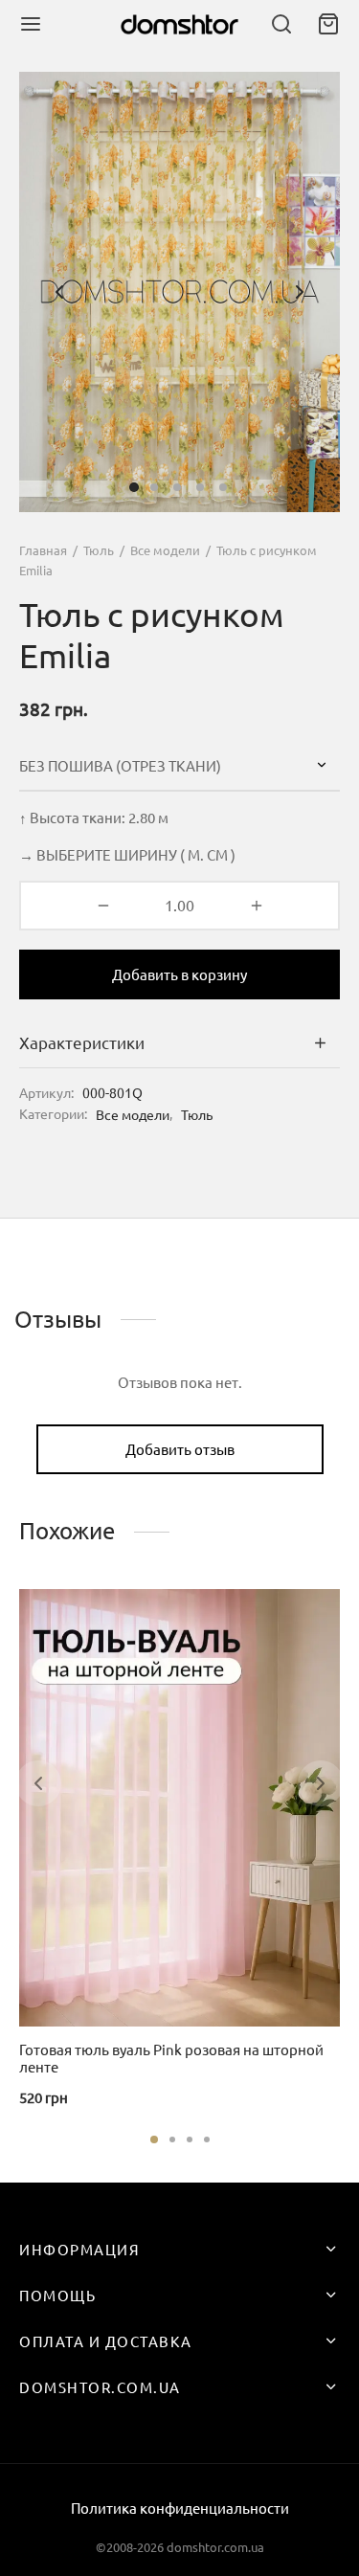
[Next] (321, 1783)
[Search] (281, 24)
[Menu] (31, 24)
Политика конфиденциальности (180, 2508)
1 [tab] (154, 2139)
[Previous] (38, 1783)
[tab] (179, 1043)
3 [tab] (190, 2139)
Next (300, 292)
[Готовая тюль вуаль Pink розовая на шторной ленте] (179, 1808)
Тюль (99, 550)
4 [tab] (207, 2139)
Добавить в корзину (179, 974)
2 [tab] (172, 2139)
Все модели (165, 550)
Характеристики (82, 1042)
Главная (43, 550)
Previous (59, 292)
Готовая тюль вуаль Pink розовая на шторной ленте (171, 2058)
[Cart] (328, 24)
